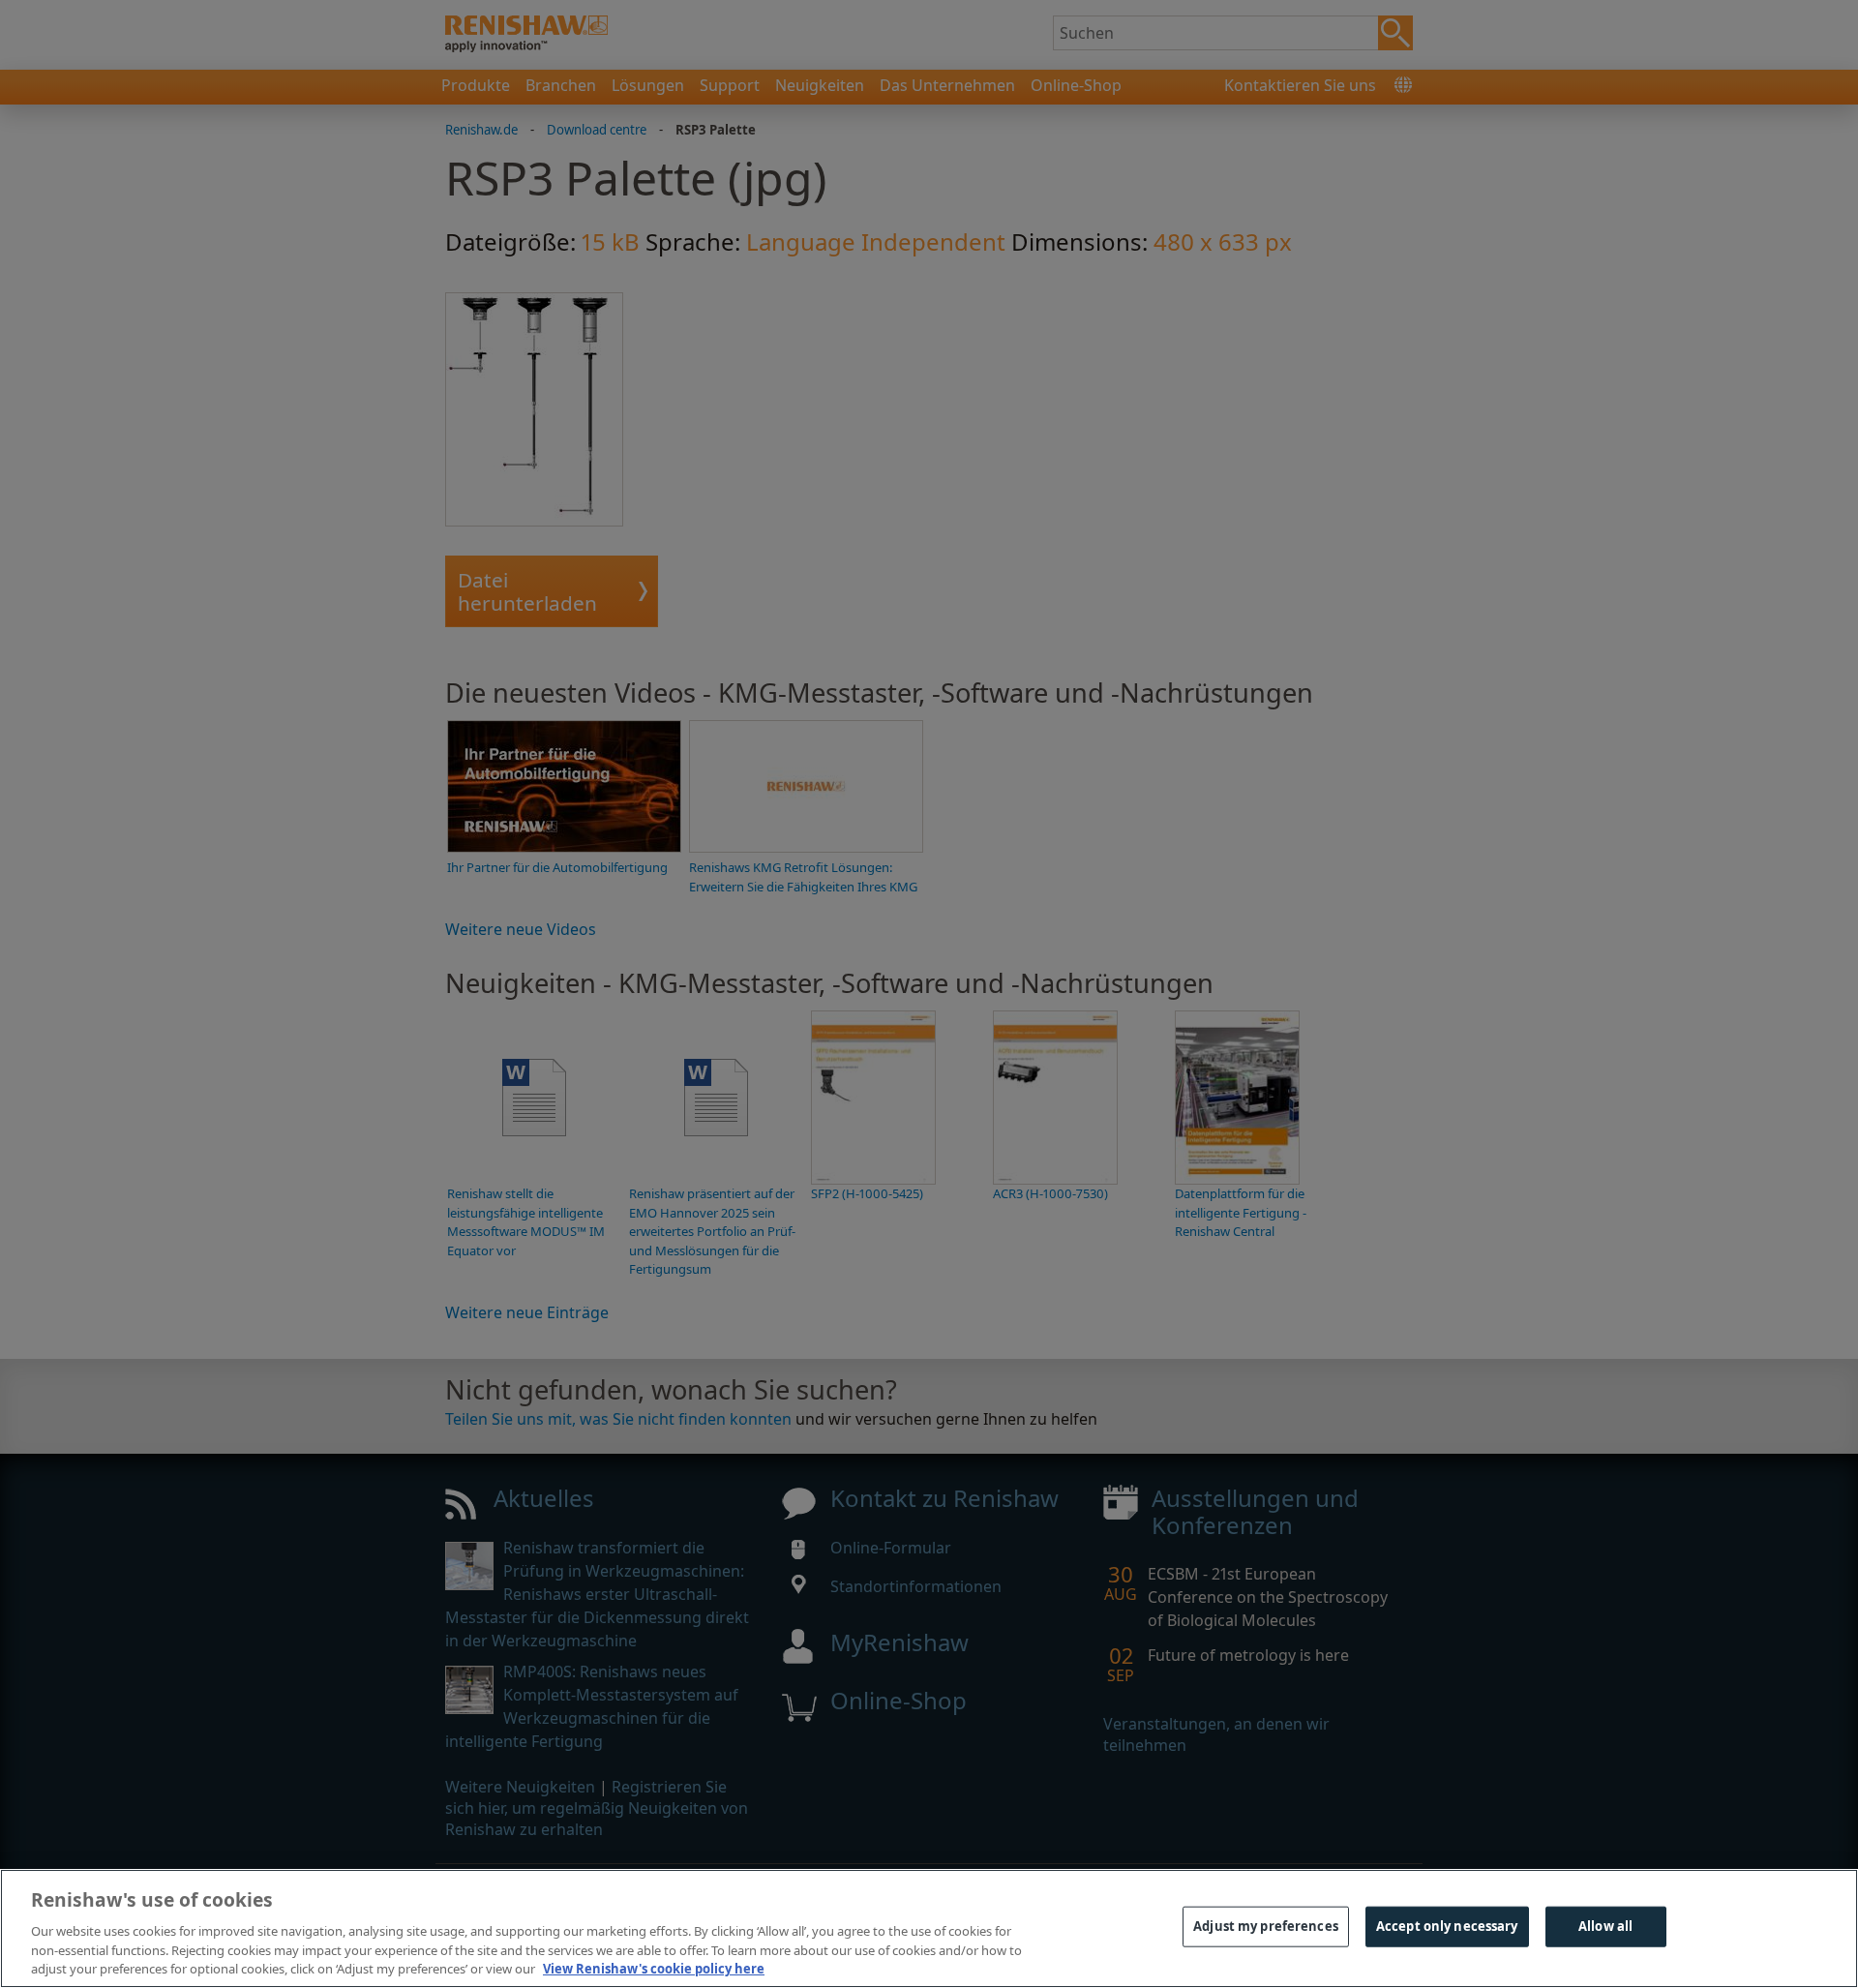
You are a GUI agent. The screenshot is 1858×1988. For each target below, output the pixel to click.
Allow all (1605, 1926)
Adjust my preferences (1266, 1926)
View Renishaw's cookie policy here (654, 1968)
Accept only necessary (1447, 1926)
